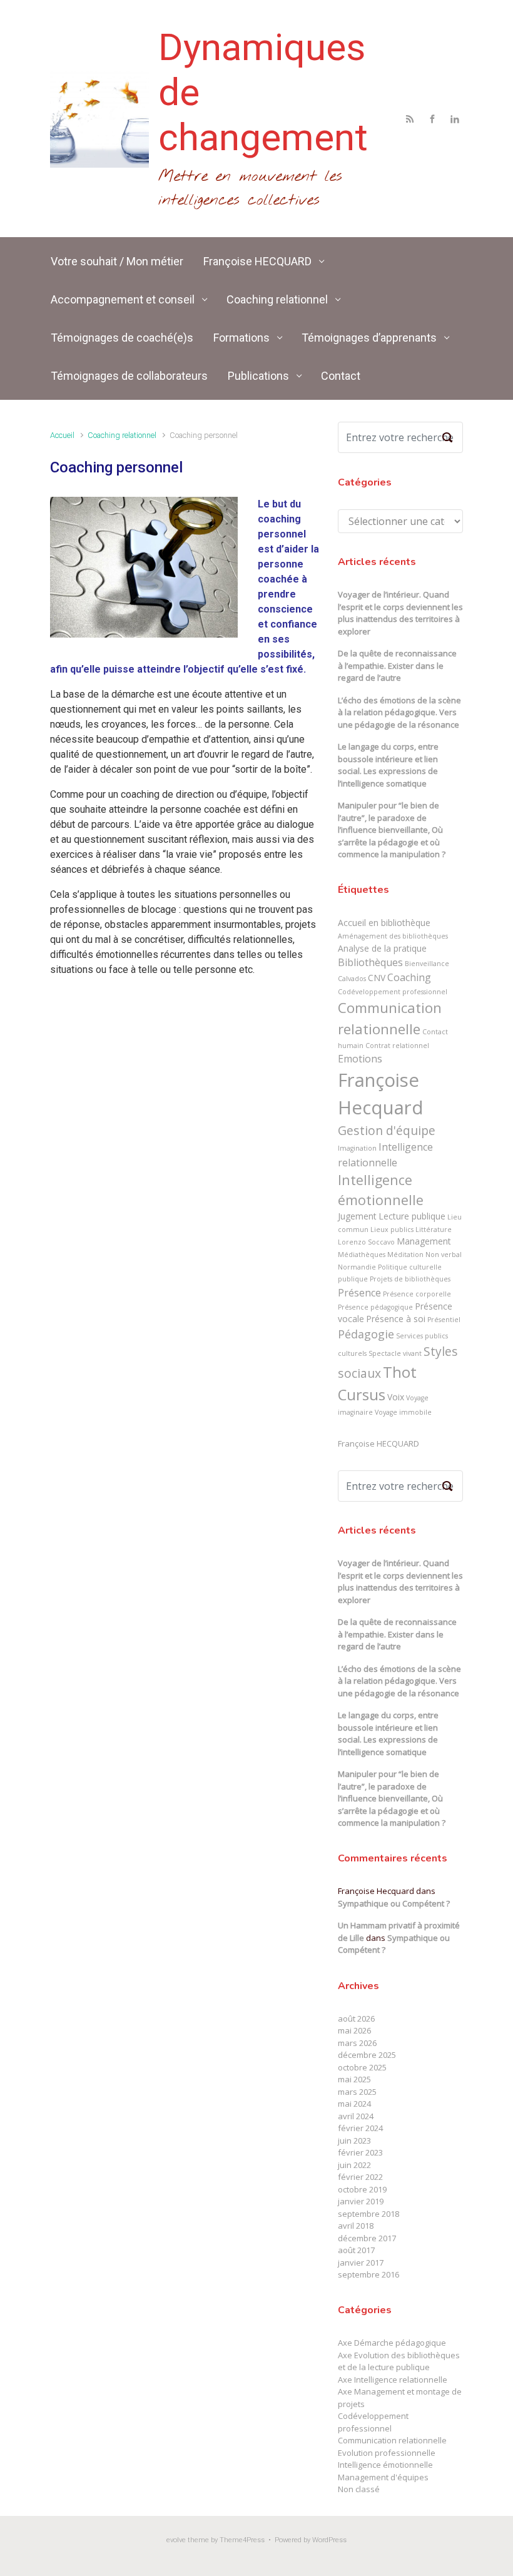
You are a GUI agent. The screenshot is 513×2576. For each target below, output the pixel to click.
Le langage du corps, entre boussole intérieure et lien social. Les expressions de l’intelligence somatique (388, 765)
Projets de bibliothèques (410, 1279)
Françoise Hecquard (381, 1094)
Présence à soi (396, 1319)
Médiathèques (362, 1255)
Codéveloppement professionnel (393, 992)
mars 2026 (357, 2043)
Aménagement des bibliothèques (393, 936)
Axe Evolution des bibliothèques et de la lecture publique (399, 2361)
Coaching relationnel (122, 435)
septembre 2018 (368, 2214)
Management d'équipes (383, 2477)
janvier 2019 (361, 2201)
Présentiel (444, 1320)
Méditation (405, 1255)
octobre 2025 (362, 2067)
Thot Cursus (377, 1383)
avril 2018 (356, 2226)
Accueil (62, 435)
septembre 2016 (368, 2274)
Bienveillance (427, 964)
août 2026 (356, 2019)
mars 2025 (357, 2092)
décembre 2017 (367, 2238)
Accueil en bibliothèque (384, 923)
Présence (359, 1293)
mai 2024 (354, 2104)
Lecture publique (412, 1216)
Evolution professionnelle (387, 2453)
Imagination (357, 1148)
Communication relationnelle (390, 1018)
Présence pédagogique (375, 1307)
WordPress (329, 2540)
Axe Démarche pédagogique (392, 2343)
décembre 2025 (367, 2055)
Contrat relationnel (397, 1046)
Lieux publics (392, 1229)
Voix (396, 1397)
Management (424, 1241)
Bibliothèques (370, 962)
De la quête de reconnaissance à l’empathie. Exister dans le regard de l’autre (397, 665)
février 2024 (360, 2128)
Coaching (409, 977)
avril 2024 (356, 2116)
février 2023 (360, 2152)
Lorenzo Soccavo (366, 1242)
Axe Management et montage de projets (400, 2398)
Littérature (434, 1229)
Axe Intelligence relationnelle (393, 2380)
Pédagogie (366, 1334)
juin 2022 (354, 2165)
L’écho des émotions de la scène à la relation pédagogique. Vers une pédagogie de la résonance (399, 712)
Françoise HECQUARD (378, 1443)
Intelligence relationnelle (385, 1154)
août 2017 (356, 2250)
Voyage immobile (403, 1412)
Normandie (357, 1267)
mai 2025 (354, 2079)
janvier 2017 (361, 2263)
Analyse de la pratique (382, 948)
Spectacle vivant (395, 1353)
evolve (176, 2540)
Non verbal (444, 1255)
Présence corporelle (417, 1294)
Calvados (352, 979)
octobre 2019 (362, 2189)
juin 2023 (354, 2141)
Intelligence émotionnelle (381, 1190)
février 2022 (360, 2177)
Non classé (359, 2489)
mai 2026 (354, 2030)
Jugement (357, 1216)
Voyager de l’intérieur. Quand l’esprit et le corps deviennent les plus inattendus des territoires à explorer (400, 613)
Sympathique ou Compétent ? (394, 1903)
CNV (377, 978)
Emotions (360, 1059)
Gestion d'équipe (387, 1130)
